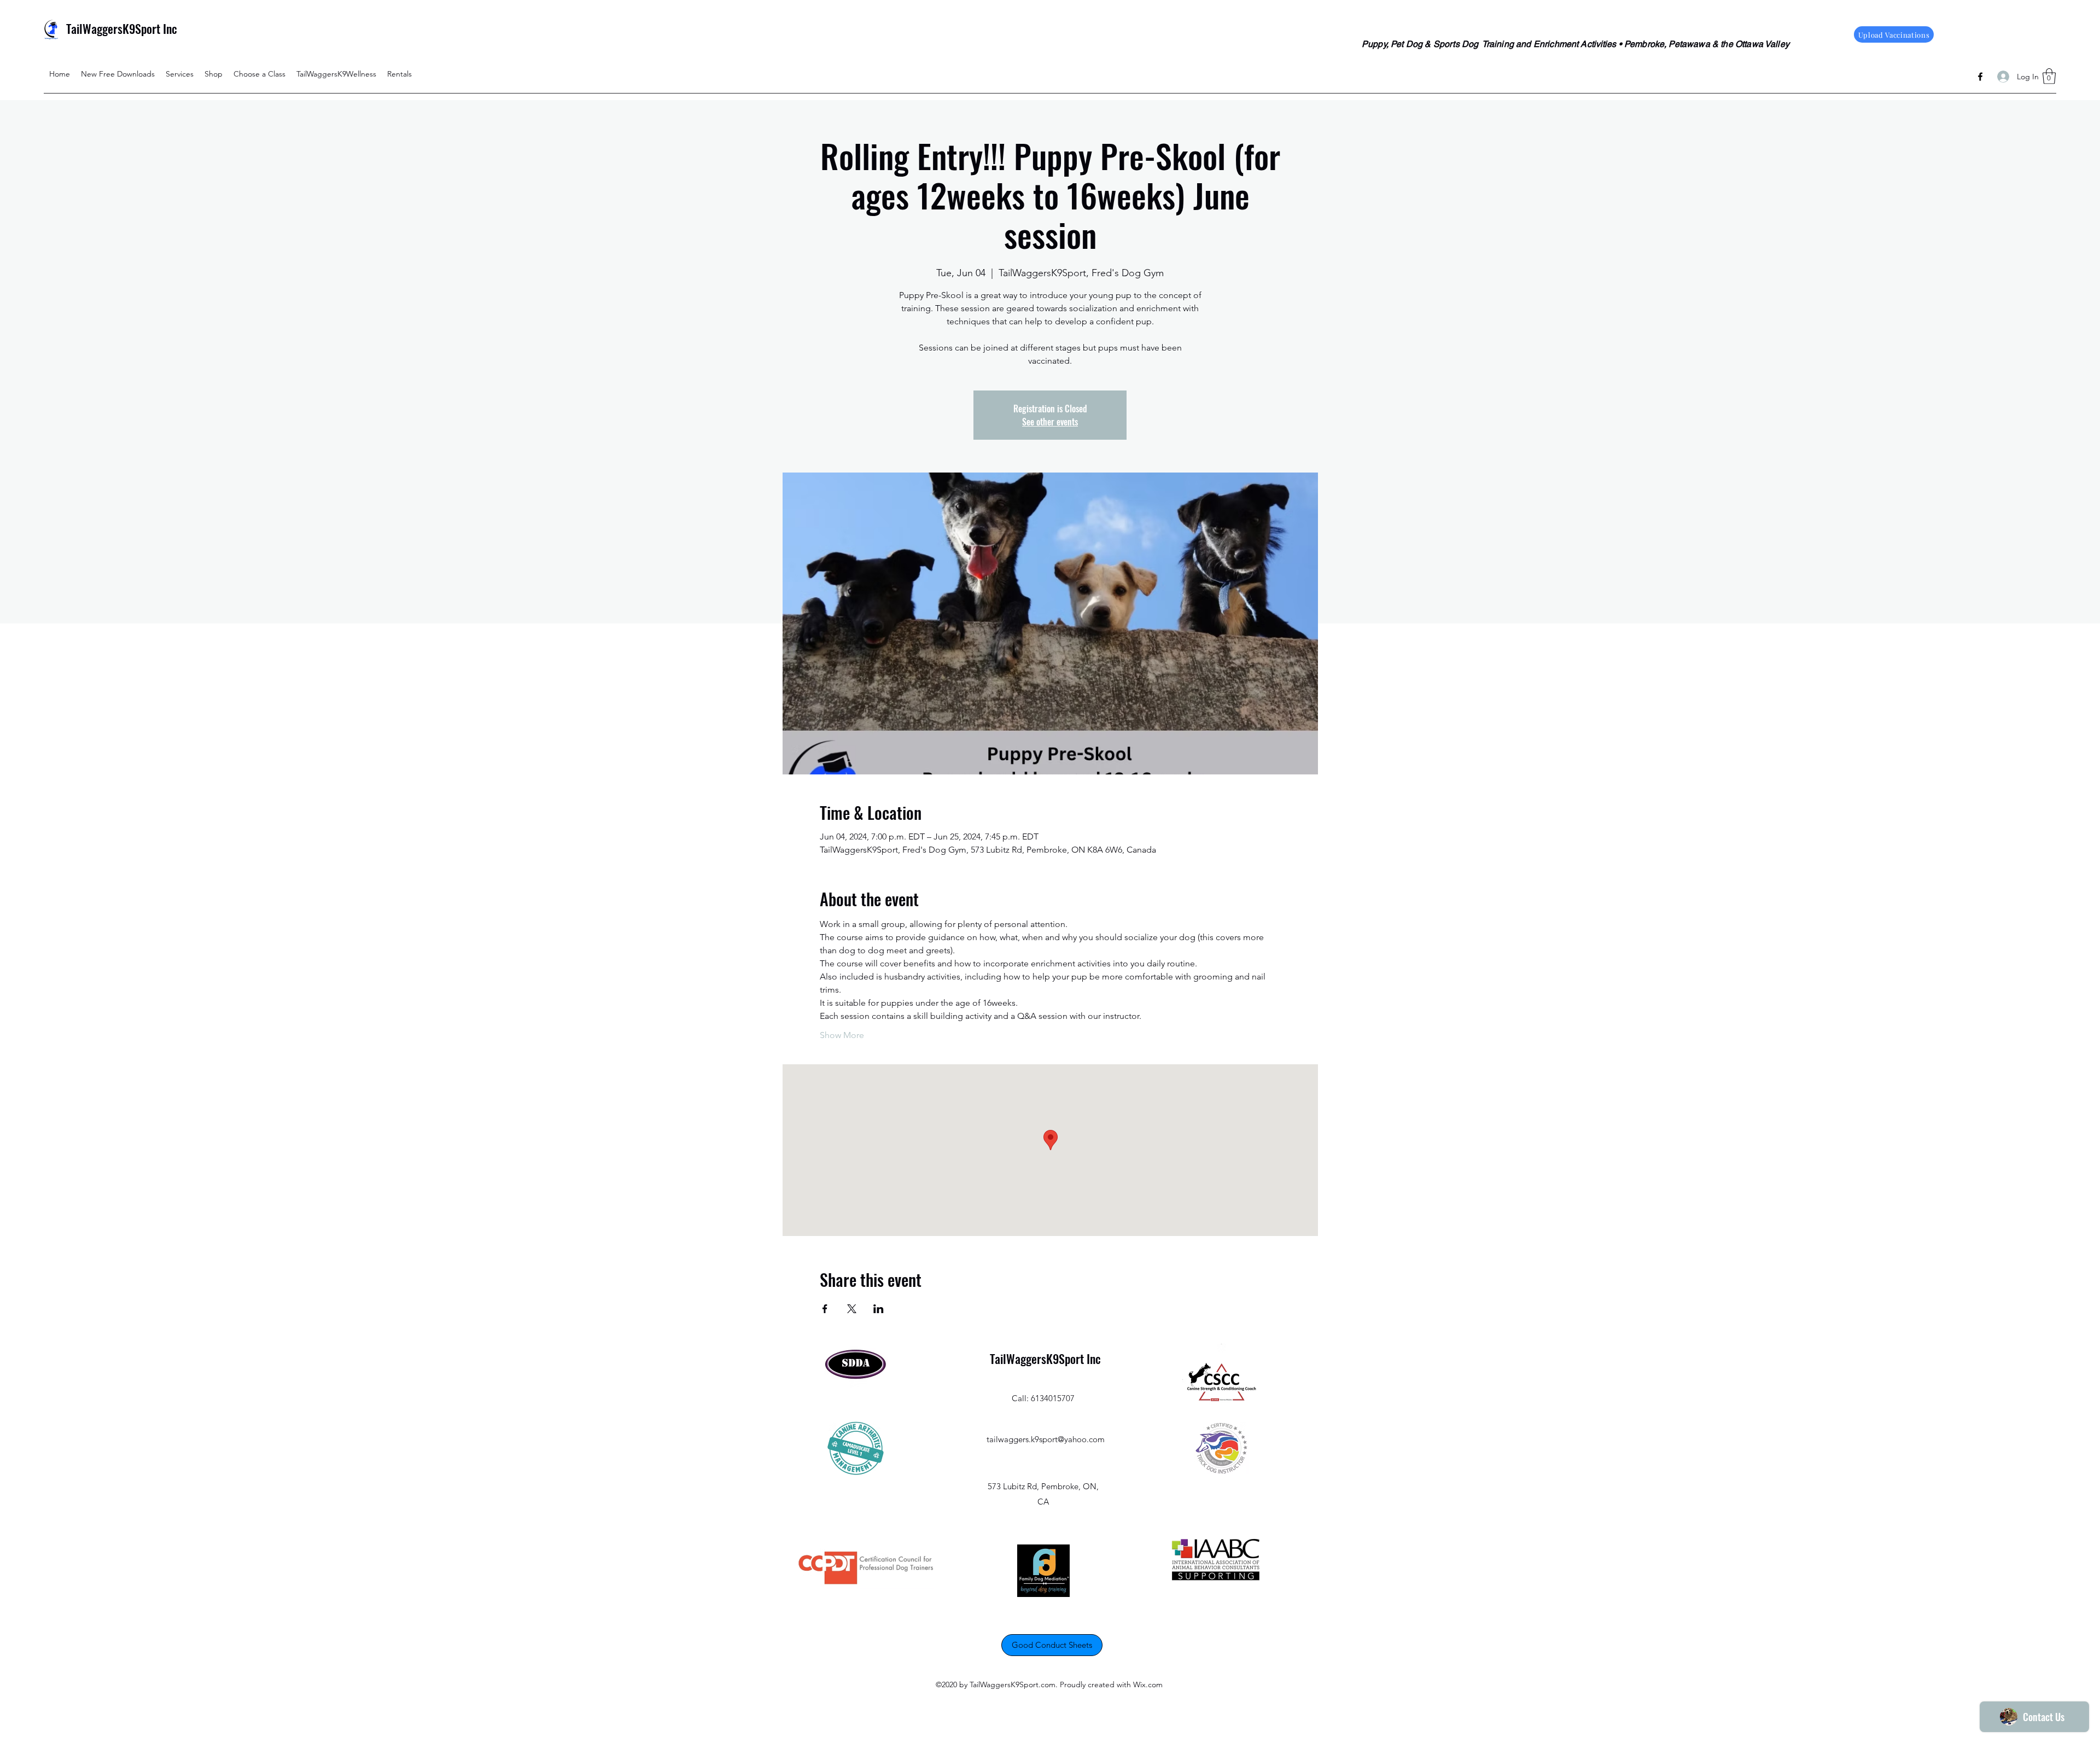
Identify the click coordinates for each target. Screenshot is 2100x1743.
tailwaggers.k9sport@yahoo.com (1046, 1439)
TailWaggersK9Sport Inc (122, 28)
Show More (842, 1035)
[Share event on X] (852, 1309)
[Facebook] (1980, 77)
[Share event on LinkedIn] (879, 1309)
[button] (2049, 76)
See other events (1050, 422)
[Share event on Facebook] (825, 1309)
